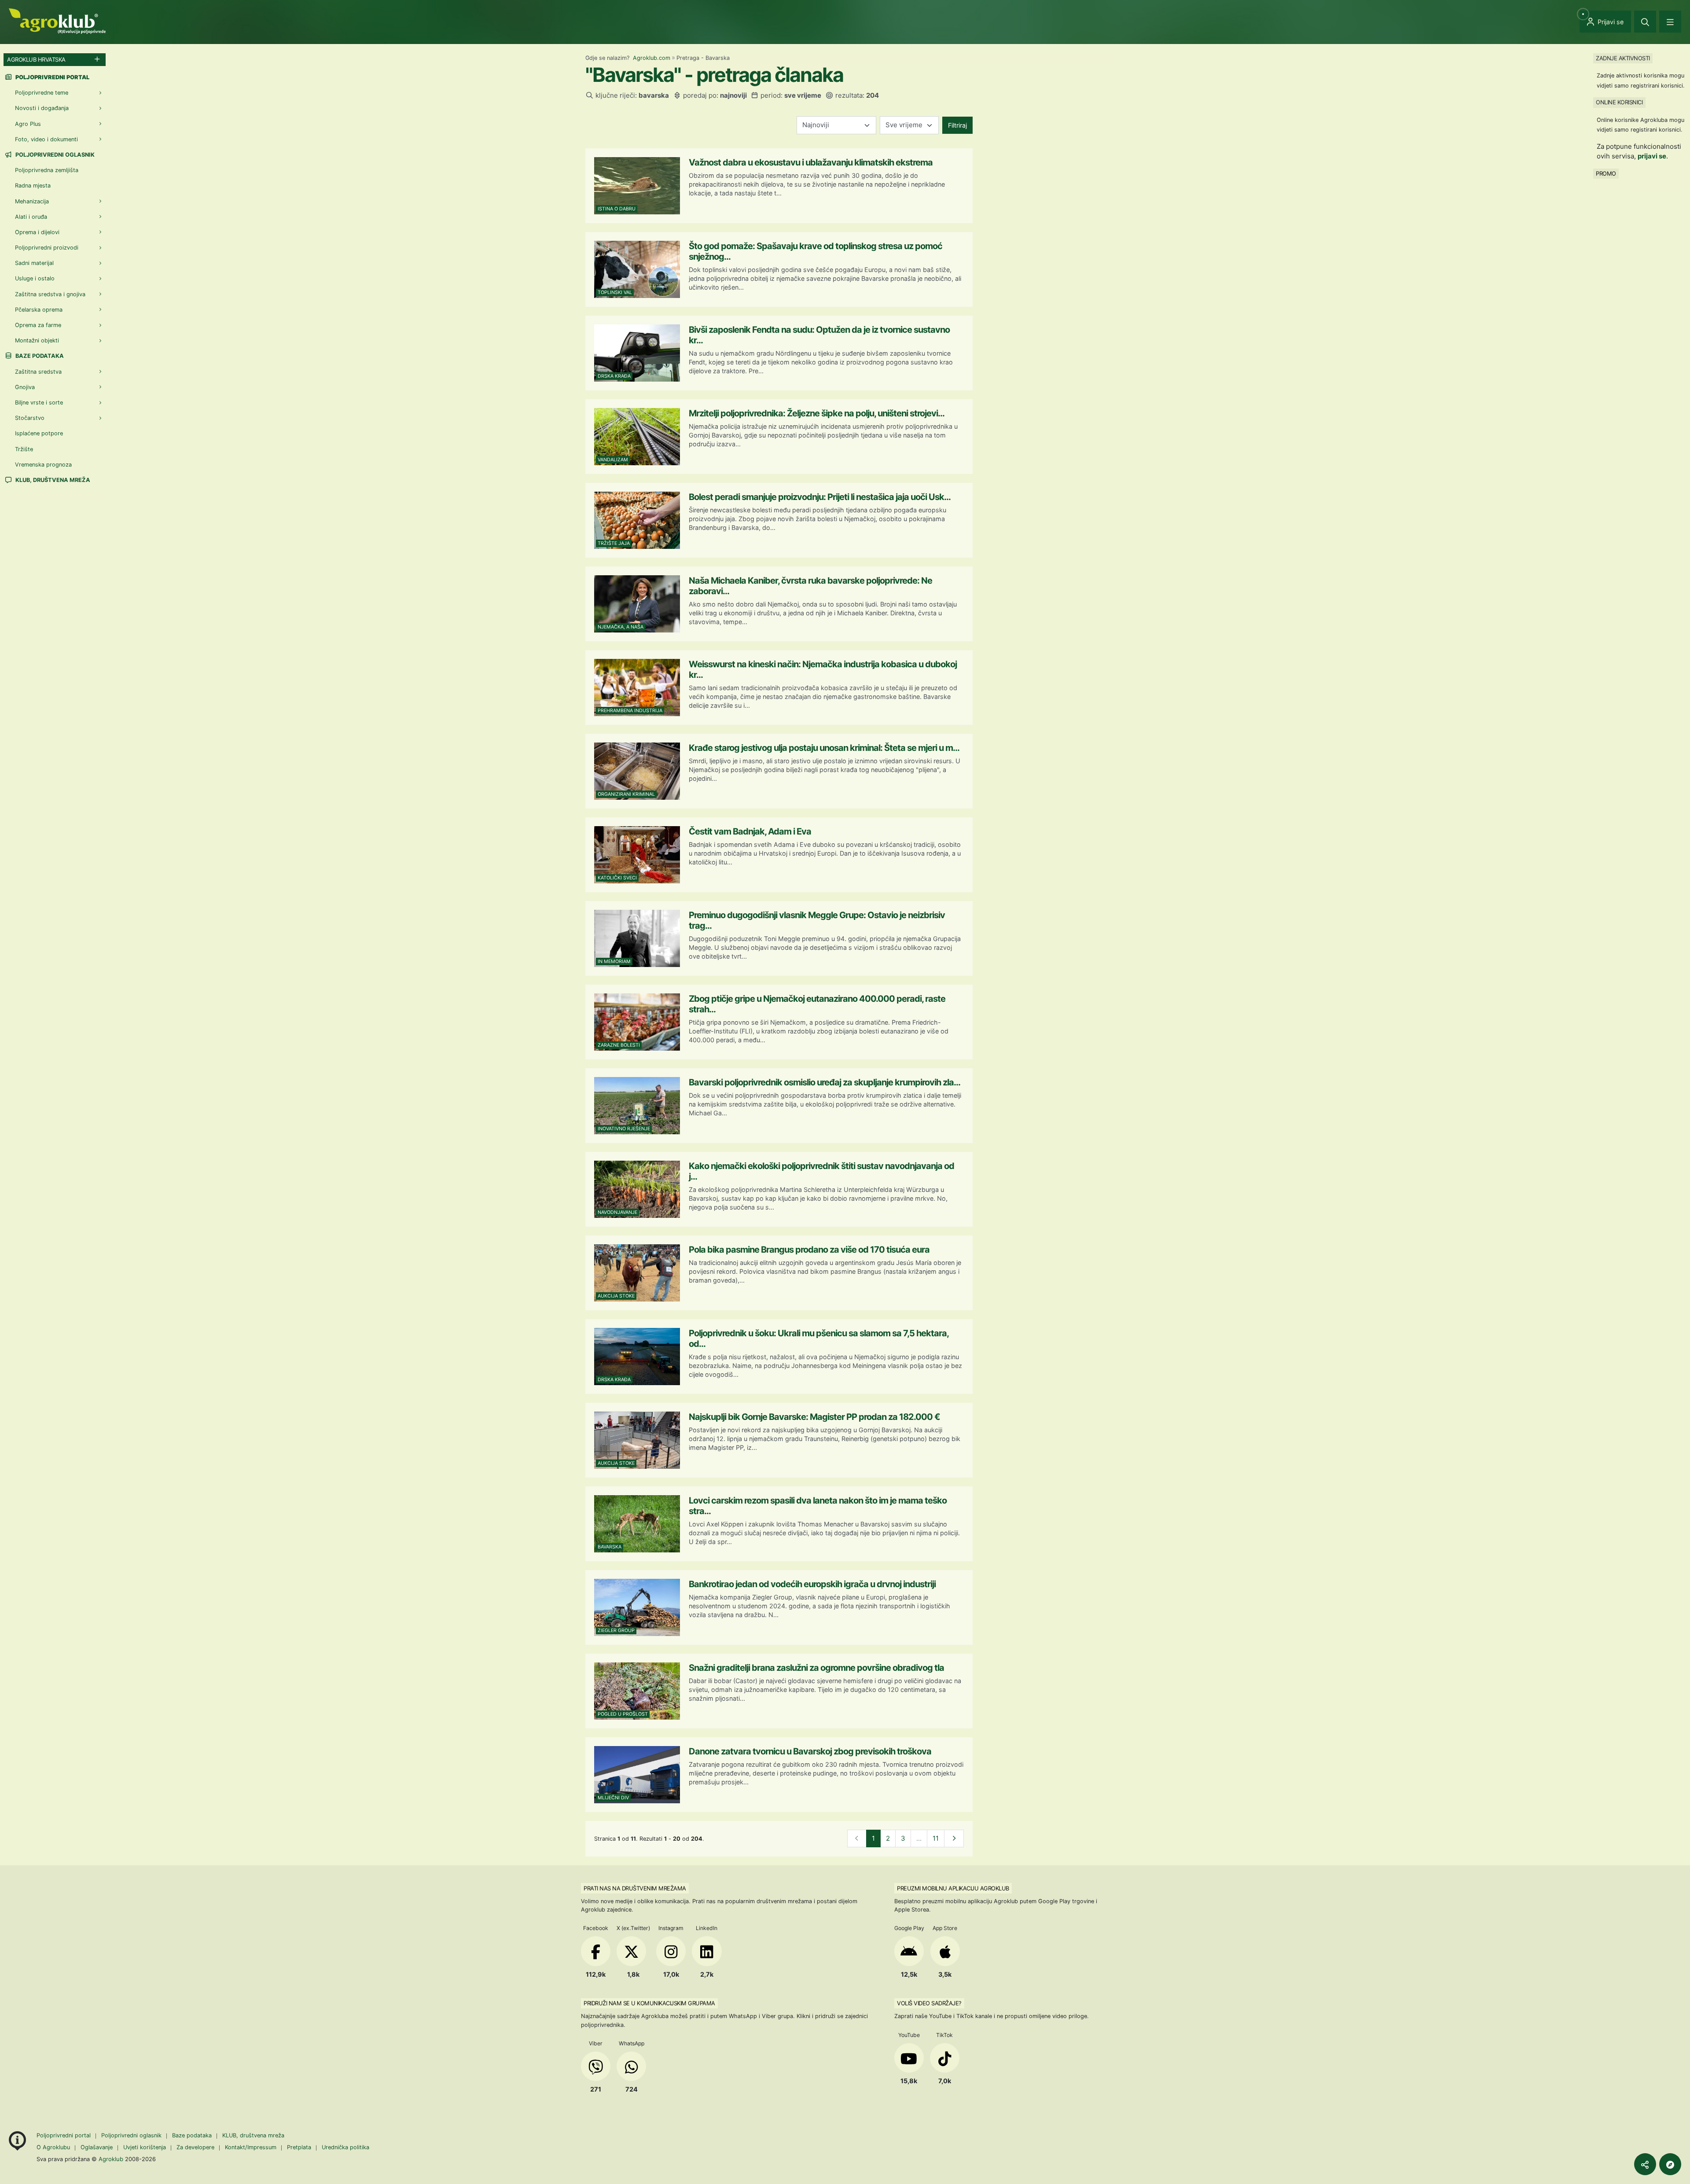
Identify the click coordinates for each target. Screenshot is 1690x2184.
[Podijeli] (1645, 2164)
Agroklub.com (652, 58)
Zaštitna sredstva (38, 372)
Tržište (24, 449)
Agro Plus (28, 124)
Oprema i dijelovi (37, 232)
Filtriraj (957, 125)
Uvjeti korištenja (145, 2147)
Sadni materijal (34, 263)
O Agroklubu (53, 2147)
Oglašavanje (97, 2147)
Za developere (195, 2147)
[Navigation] (1670, 22)
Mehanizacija (32, 201)
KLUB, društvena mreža (52, 480)
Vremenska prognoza (43, 465)
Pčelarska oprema (39, 310)
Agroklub (111, 2159)
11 (936, 1838)
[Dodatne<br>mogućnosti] (1670, 2164)
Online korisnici (1619, 102)
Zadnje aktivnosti (1623, 58)
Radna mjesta (33, 186)
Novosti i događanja (42, 108)
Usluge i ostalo (35, 278)
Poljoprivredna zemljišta (47, 170)
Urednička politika (345, 2147)
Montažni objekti (37, 340)
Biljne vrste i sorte (39, 403)
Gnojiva (25, 387)
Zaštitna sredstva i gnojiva (50, 294)
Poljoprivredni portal (64, 2135)
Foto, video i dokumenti (46, 139)
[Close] (1645, 22)
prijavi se (1652, 156)
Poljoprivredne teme (42, 93)
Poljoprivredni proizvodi (47, 248)
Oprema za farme (38, 325)
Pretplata (299, 2147)
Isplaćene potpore (39, 433)
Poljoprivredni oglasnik (54, 155)
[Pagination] (954, 1839)
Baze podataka (39, 356)
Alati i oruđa (31, 217)
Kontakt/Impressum (251, 2147)
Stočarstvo (30, 418)
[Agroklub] (57, 20)
